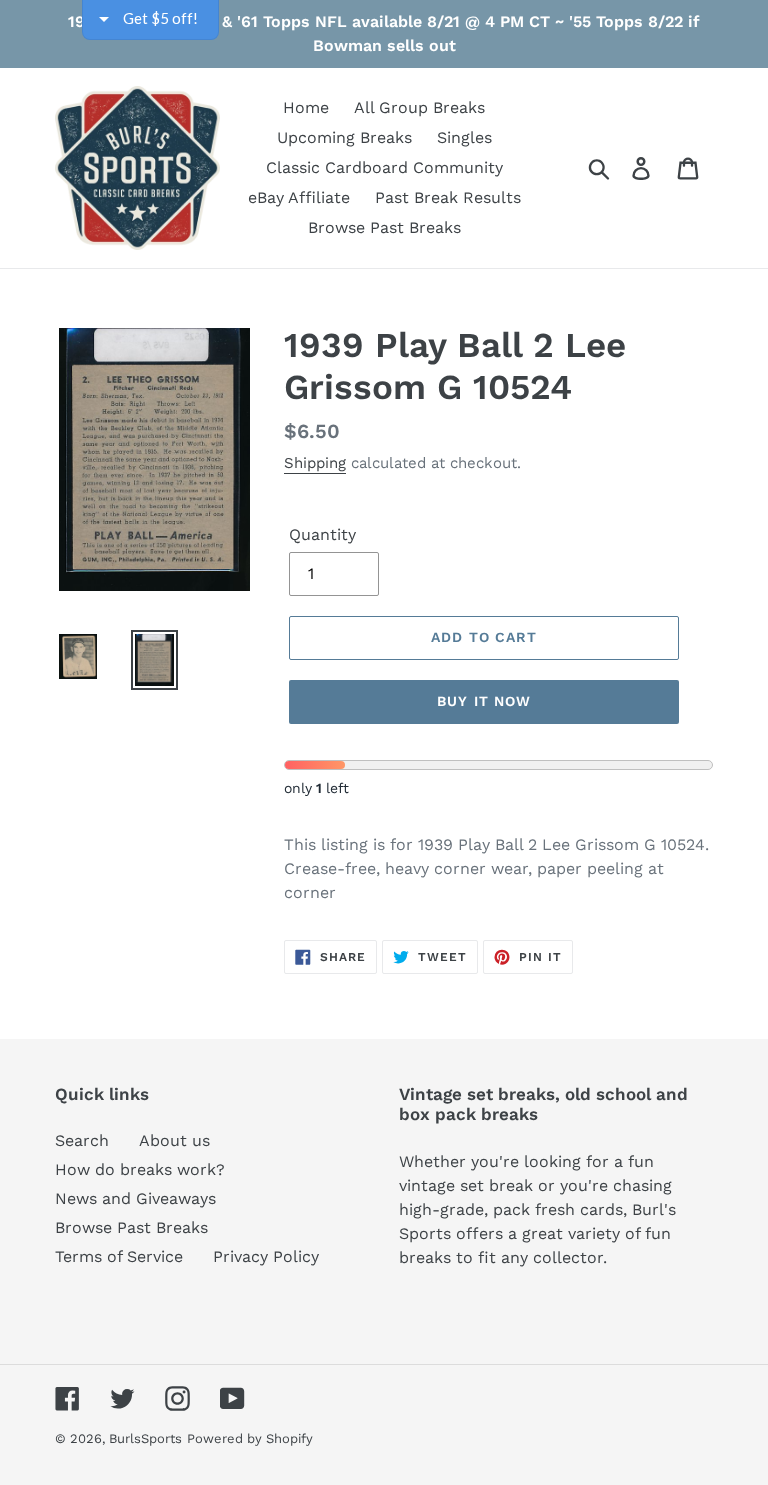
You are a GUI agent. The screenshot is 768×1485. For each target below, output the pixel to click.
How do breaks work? (140, 1169)
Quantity (322, 534)
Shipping (315, 463)
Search (82, 1140)
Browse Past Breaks (131, 1227)
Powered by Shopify (250, 1438)
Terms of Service (119, 1256)
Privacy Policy (266, 1256)
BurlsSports (145, 1438)
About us (174, 1140)
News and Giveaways (135, 1198)
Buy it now (484, 701)
